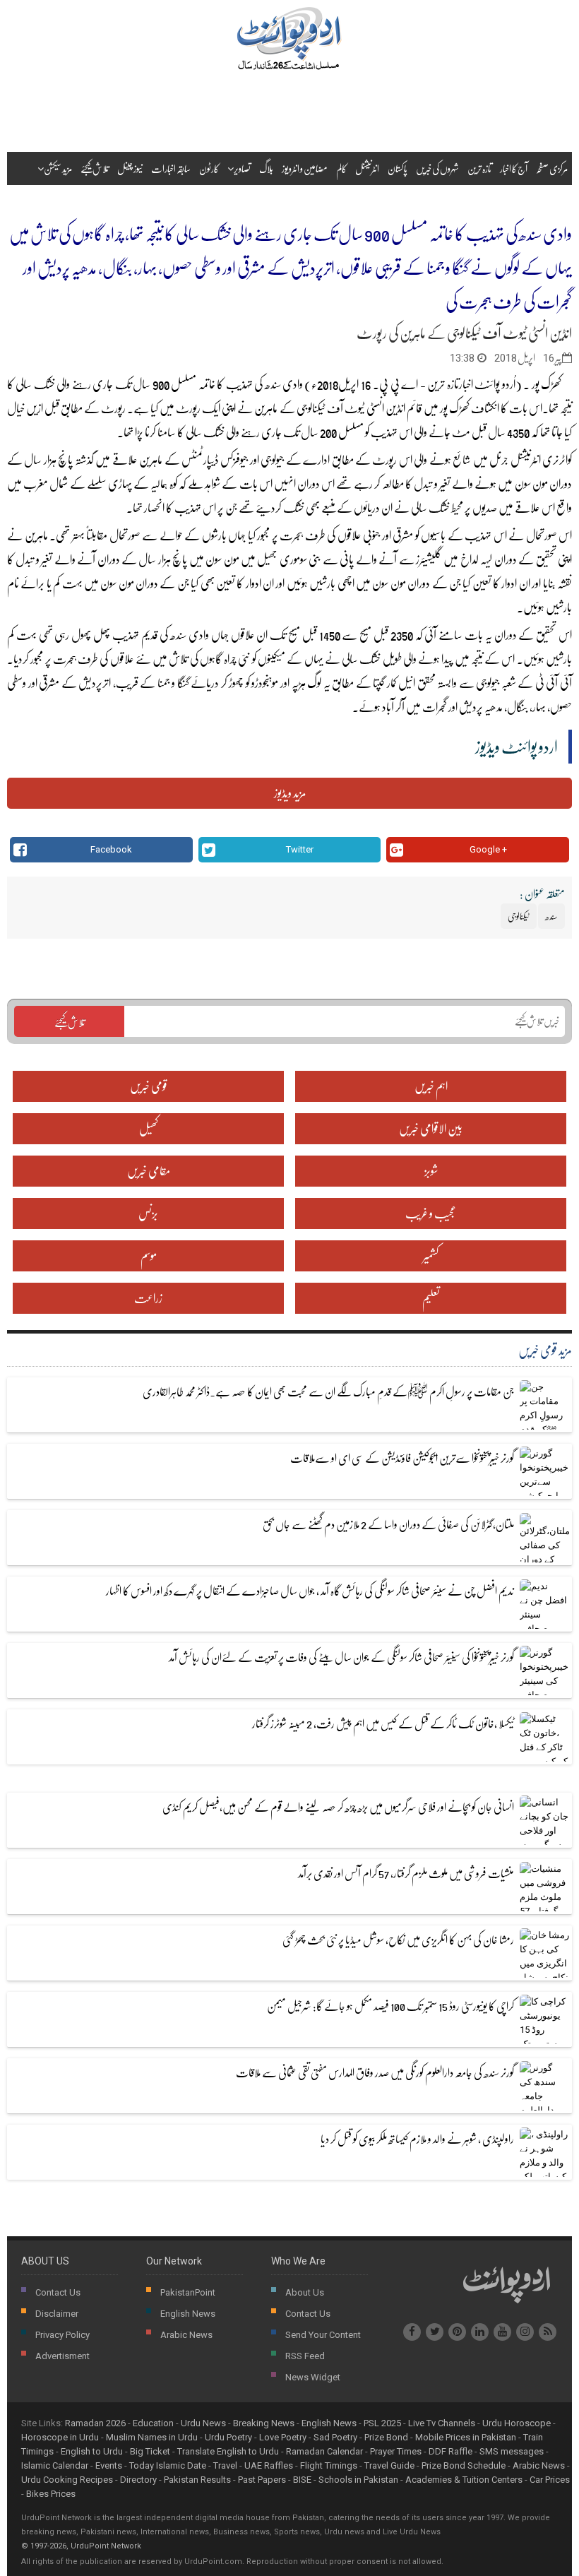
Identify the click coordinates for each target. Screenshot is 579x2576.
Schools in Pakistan (358, 2480)
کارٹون (209, 168)
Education (153, 2423)
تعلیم (431, 1298)
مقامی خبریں (149, 1171)
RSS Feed (305, 2356)
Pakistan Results (197, 2480)
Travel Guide (389, 2465)
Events (109, 2465)
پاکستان (398, 168)
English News (188, 2314)
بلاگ (266, 168)
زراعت (148, 1298)
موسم (149, 1256)
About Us (305, 2292)
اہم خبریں (431, 1086)
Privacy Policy (62, 2335)
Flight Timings (329, 2465)
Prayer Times (396, 2451)
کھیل (149, 1128)
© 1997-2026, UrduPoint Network (81, 2546)
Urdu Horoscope (517, 2423)
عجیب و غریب (431, 1213)
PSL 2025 (382, 2423)
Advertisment (62, 2356)
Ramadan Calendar (324, 2451)
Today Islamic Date (168, 2465)
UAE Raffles (269, 2465)
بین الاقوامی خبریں (431, 1128)
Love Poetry (283, 2437)
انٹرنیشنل (367, 168)
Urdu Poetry (228, 2437)
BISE (302, 2480)
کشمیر (431, 1256)
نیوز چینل (130, 168)
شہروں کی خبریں (437, 168)
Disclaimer (57, 2314)
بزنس (148, 1213)
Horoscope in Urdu (60, 2437)
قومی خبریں (149, 1086)
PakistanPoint (188, 2292)
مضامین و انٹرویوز (305, 168)
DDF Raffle (450, 2451)
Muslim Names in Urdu (152, 2437)
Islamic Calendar (55, 2465)
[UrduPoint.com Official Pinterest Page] (457, 2332)
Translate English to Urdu (228, 2451)
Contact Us (58, 2292)
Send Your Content (323, 2335)
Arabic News (186, 2335)
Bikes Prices (51, 2494)
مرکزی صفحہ (552, 168)
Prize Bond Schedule (464, 2465)
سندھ (273, 384)
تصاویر (242, 168)
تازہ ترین (479, 168)
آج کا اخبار (514, 168)
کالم (341, 168)
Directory (138, 2480)
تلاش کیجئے (95, 168)
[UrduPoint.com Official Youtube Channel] (502, 2332)
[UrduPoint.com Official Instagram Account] (525, 2332)
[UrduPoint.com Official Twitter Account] (435, 2332)
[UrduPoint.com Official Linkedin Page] (480, 2332)
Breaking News (264, 2423)
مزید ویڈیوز (290, 793)
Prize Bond (386, 2437)
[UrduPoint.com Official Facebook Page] (412, 2332)
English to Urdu (92, 2451)
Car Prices (550, 2480)
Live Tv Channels (442, 2423)
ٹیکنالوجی (311, 408)
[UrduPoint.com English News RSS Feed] (548, 2332)
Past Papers (262, 2480)
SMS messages (512, 2451)
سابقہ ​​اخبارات (171, 168)
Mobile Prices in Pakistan (466, 2437)
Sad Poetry (335, 2437)
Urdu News (203, 2423)
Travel (225, 2465)
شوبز (431, 1171)
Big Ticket (150, 2451)
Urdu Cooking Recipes (67, 2480)
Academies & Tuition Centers (464, 2480)
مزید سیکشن (58, 168)
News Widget (313, 2377)
